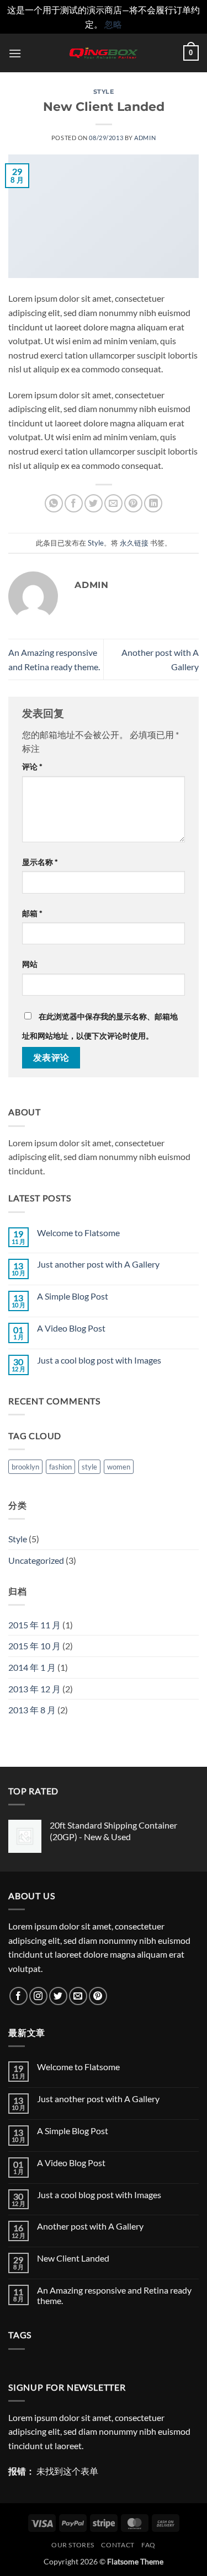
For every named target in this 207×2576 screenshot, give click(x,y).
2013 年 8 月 (32, 1710)
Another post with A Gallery (90, 2226)
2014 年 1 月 (32, 1667)
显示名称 (40, 862)
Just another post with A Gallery (98, 1264)
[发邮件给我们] (78, 1996)
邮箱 (32, 913)
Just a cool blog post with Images (99, 1360)
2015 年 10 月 (34, 1646)
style (89, 1467)
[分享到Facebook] (74, 503)
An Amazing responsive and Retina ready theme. (114, 2295)
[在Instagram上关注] (38, 1996)
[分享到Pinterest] (133, 503)
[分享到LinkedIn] (153, 503)
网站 (30, 964)
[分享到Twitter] (94, 503)
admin (145, 138)
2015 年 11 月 (34, 1625)
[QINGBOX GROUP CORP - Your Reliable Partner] (104, 53)
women (119, 1467)
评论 (32, 766)
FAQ (148, 2545)
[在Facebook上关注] (18, 1996)
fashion (60, 1467)
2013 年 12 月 (34, 1689)
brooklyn (25, 1467)
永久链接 (134, 543)
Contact (118, 2545)
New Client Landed (73, 2258)
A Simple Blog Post (73, 1296)
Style (104, 92)
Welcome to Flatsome (78, 1233)
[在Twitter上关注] (58, 1996)
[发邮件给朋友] (113, 503)
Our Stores (73, 2545)
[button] (15, 53)
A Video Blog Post (71, 1328)
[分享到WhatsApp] (54, 503)
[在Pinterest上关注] (98, 1996)
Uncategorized (36, 1560)
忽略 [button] (113, 24)
